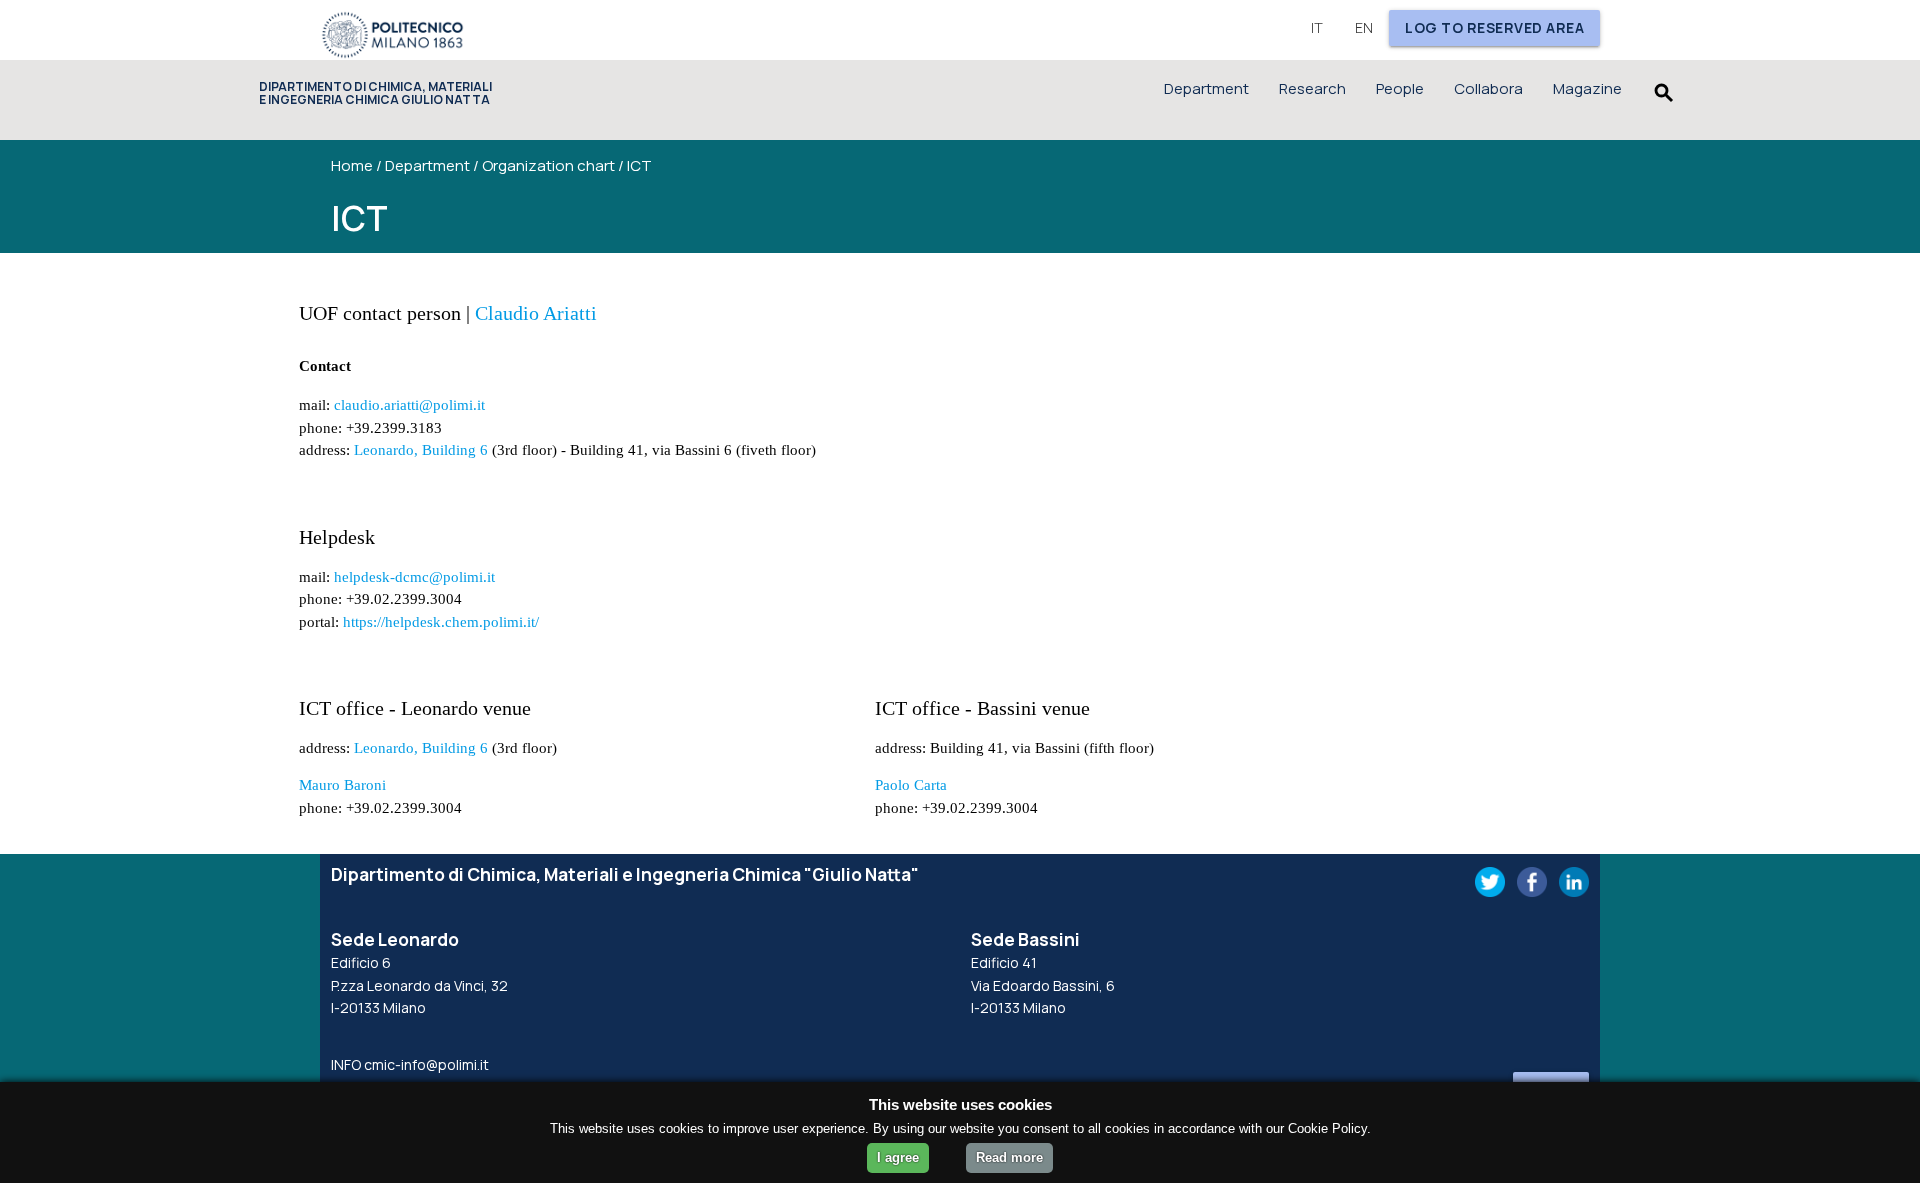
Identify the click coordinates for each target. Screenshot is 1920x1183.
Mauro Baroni (342, 785)
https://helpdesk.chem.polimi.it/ (441, 622)
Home (352, 165)
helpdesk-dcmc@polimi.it (414, 577)
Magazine (1587, 88)
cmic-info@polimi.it (426, 1064)
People (1400, 88)
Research (1312, 88)
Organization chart (548, 165)
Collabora (1488, 88)
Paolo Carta (911, 785)
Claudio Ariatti (536, 313)
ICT (639, 165)
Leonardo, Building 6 (421, 450)
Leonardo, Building (415, 748)
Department (1206, 88)
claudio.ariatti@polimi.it (409, 405)
